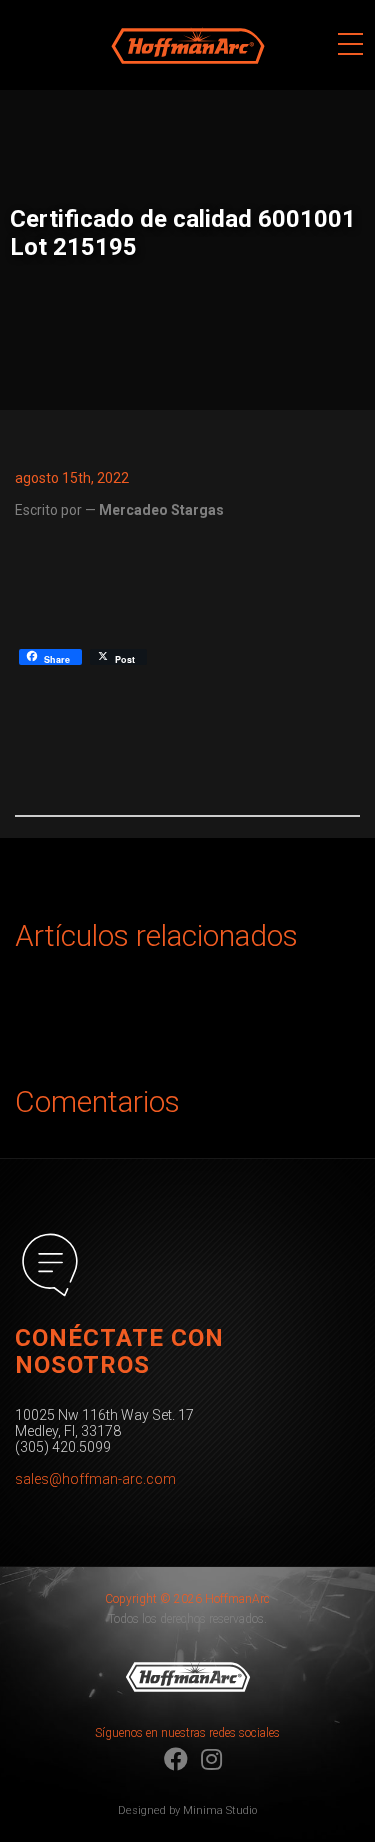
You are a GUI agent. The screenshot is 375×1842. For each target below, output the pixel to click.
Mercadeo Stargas (161, 510)
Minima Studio (220, 1810)
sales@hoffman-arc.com (95, 1479)
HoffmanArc (148, 9)
